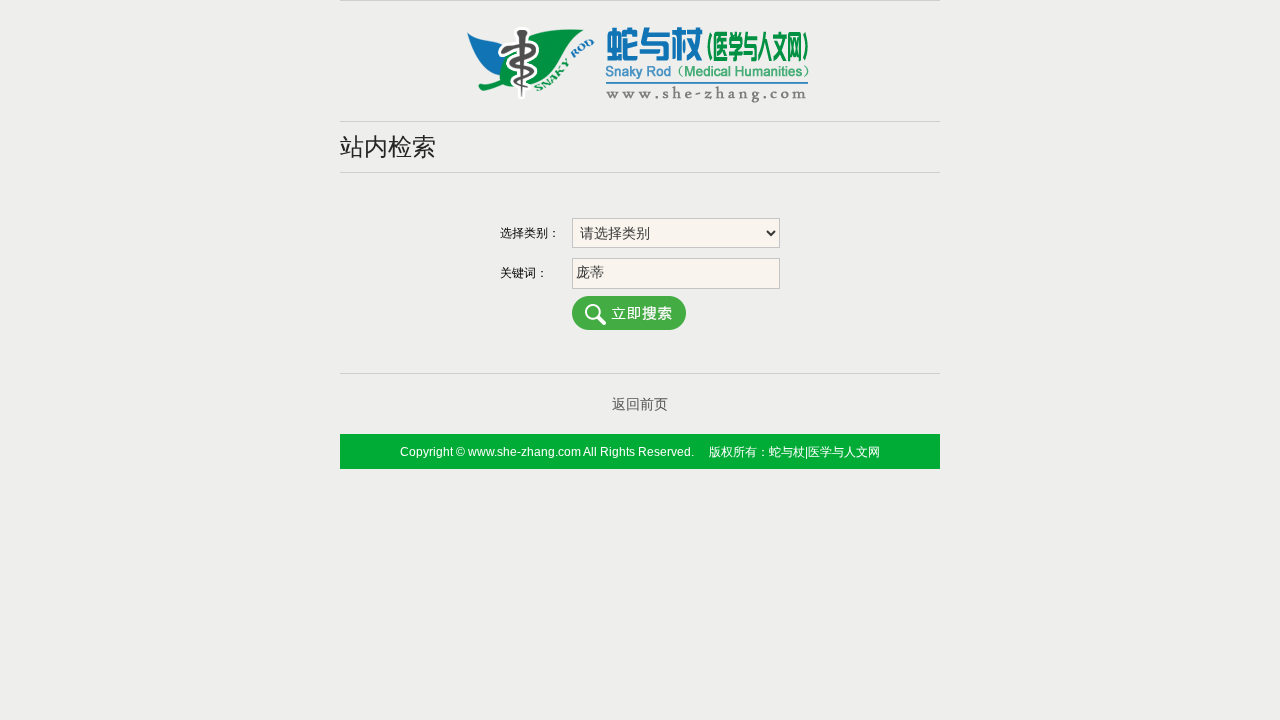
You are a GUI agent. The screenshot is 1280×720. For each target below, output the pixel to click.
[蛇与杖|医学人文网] (640, 99)
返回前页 (640, 404)
